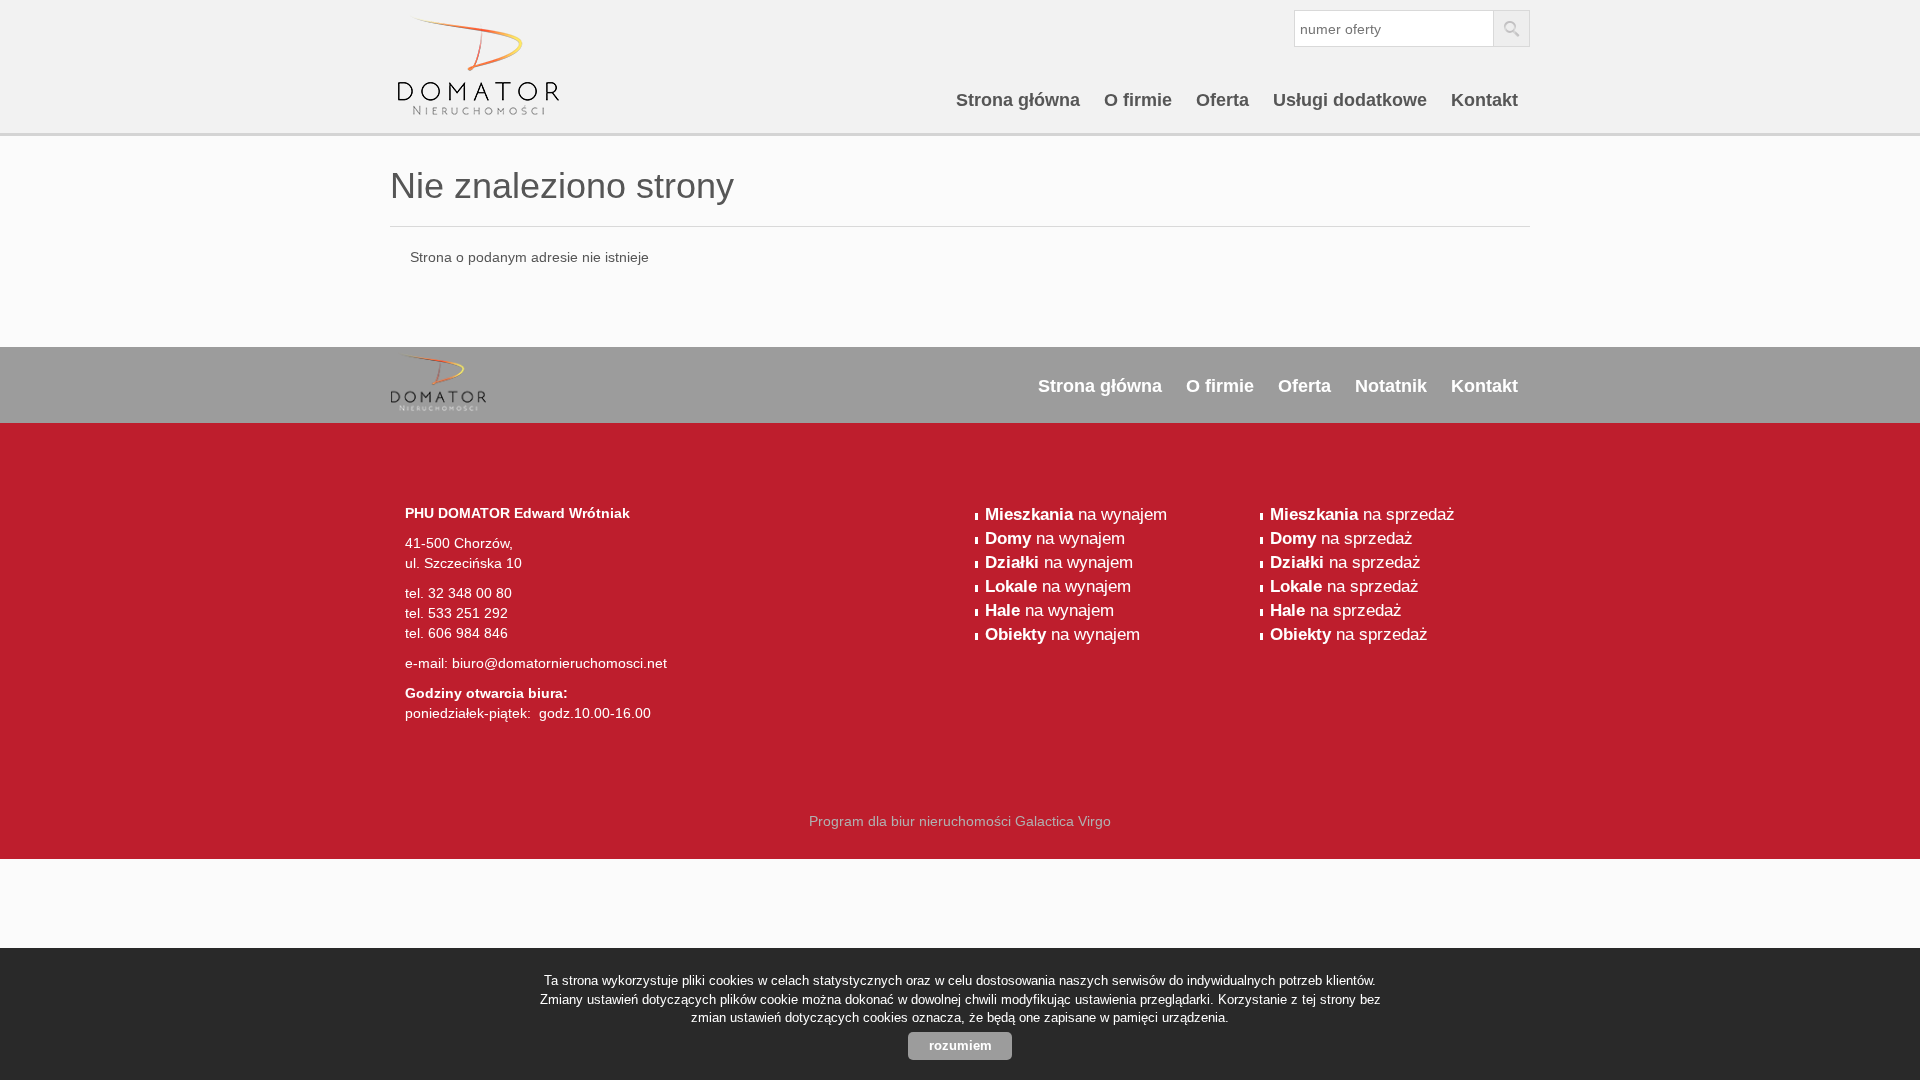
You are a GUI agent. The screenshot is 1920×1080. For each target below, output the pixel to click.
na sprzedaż (1362, 514)
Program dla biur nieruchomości (912, 821)
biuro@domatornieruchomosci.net (559, 663)
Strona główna (1018, 100)
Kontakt (1484, 100)
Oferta (1222, 100)
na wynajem (1076, 514)
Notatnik (1391, 386)
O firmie (1138, 100)
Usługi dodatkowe (1350, 100)
